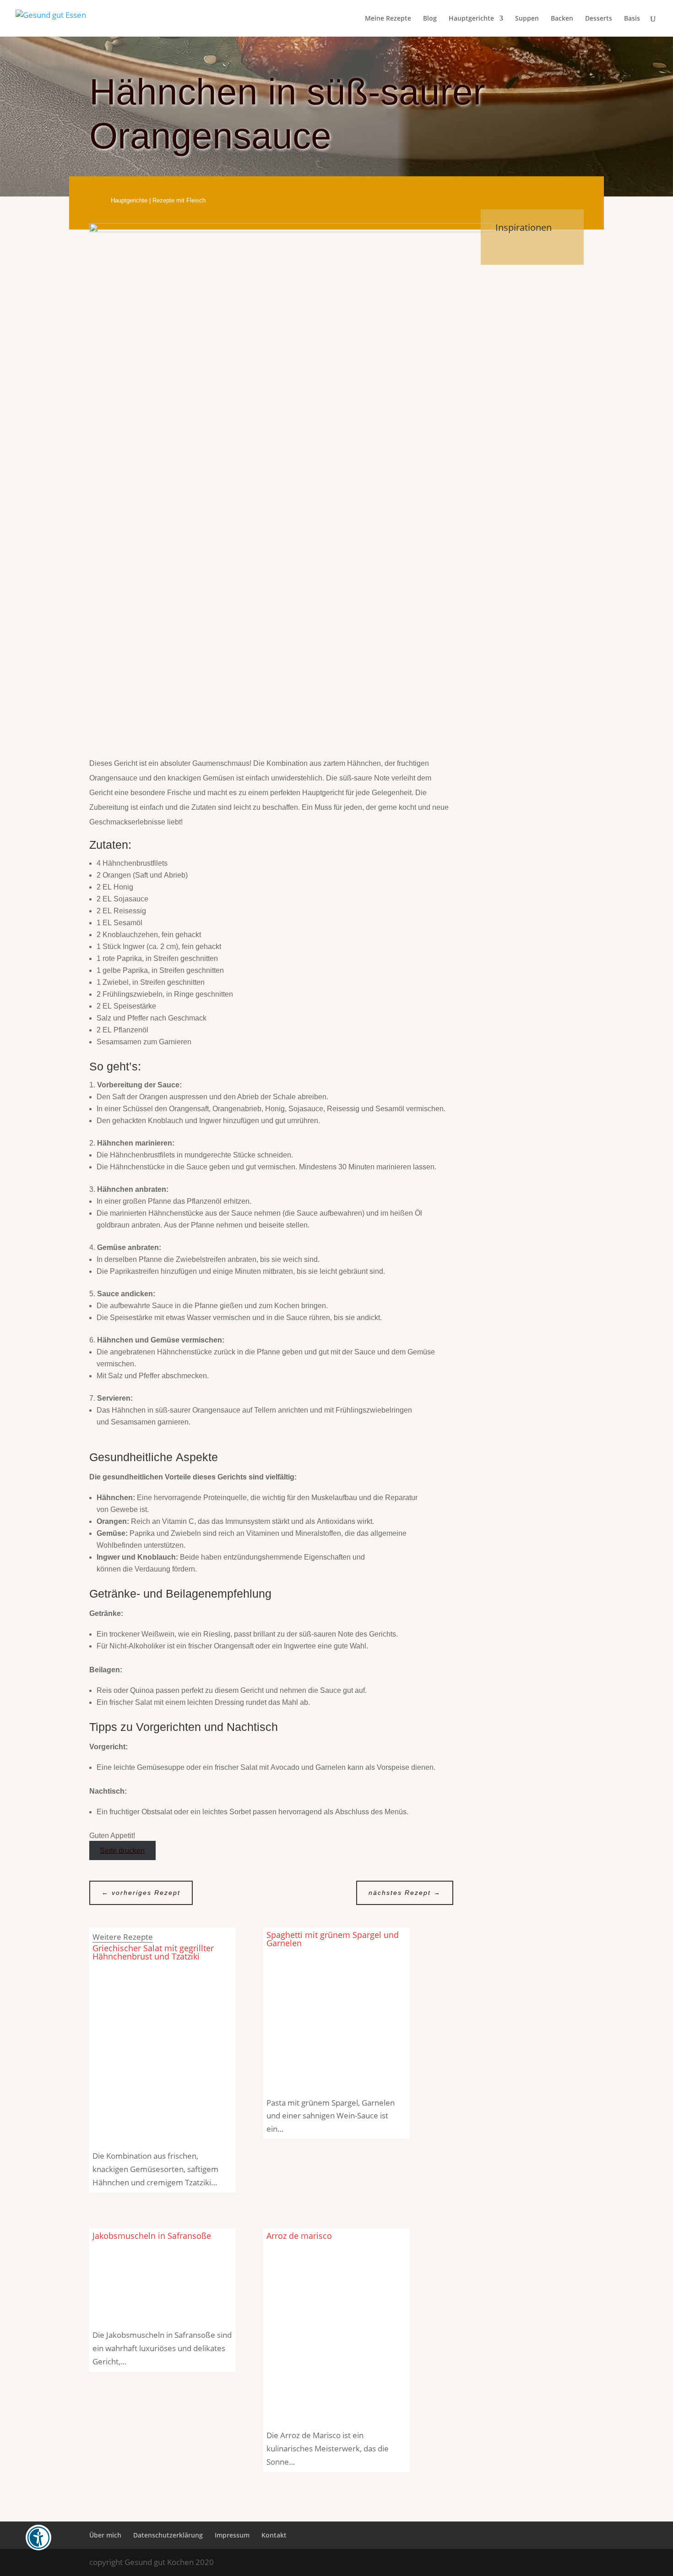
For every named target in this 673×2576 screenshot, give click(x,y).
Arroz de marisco (299, 2236)
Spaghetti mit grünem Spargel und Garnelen (333, 1939)
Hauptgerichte (471, 19)
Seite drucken (122, 1850)
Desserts (599, 19)
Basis (632, 19)
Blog (430, 19)
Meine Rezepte (388, 19)
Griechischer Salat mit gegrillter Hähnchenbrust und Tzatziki (153, 1952)
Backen (562, 19)
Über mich (105, 2535)
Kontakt (274, 2535)
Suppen (527, 19)
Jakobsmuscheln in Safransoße (152, 2236)
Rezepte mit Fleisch (179, 200)
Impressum (232, 2535)
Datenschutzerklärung (168, 2535)
